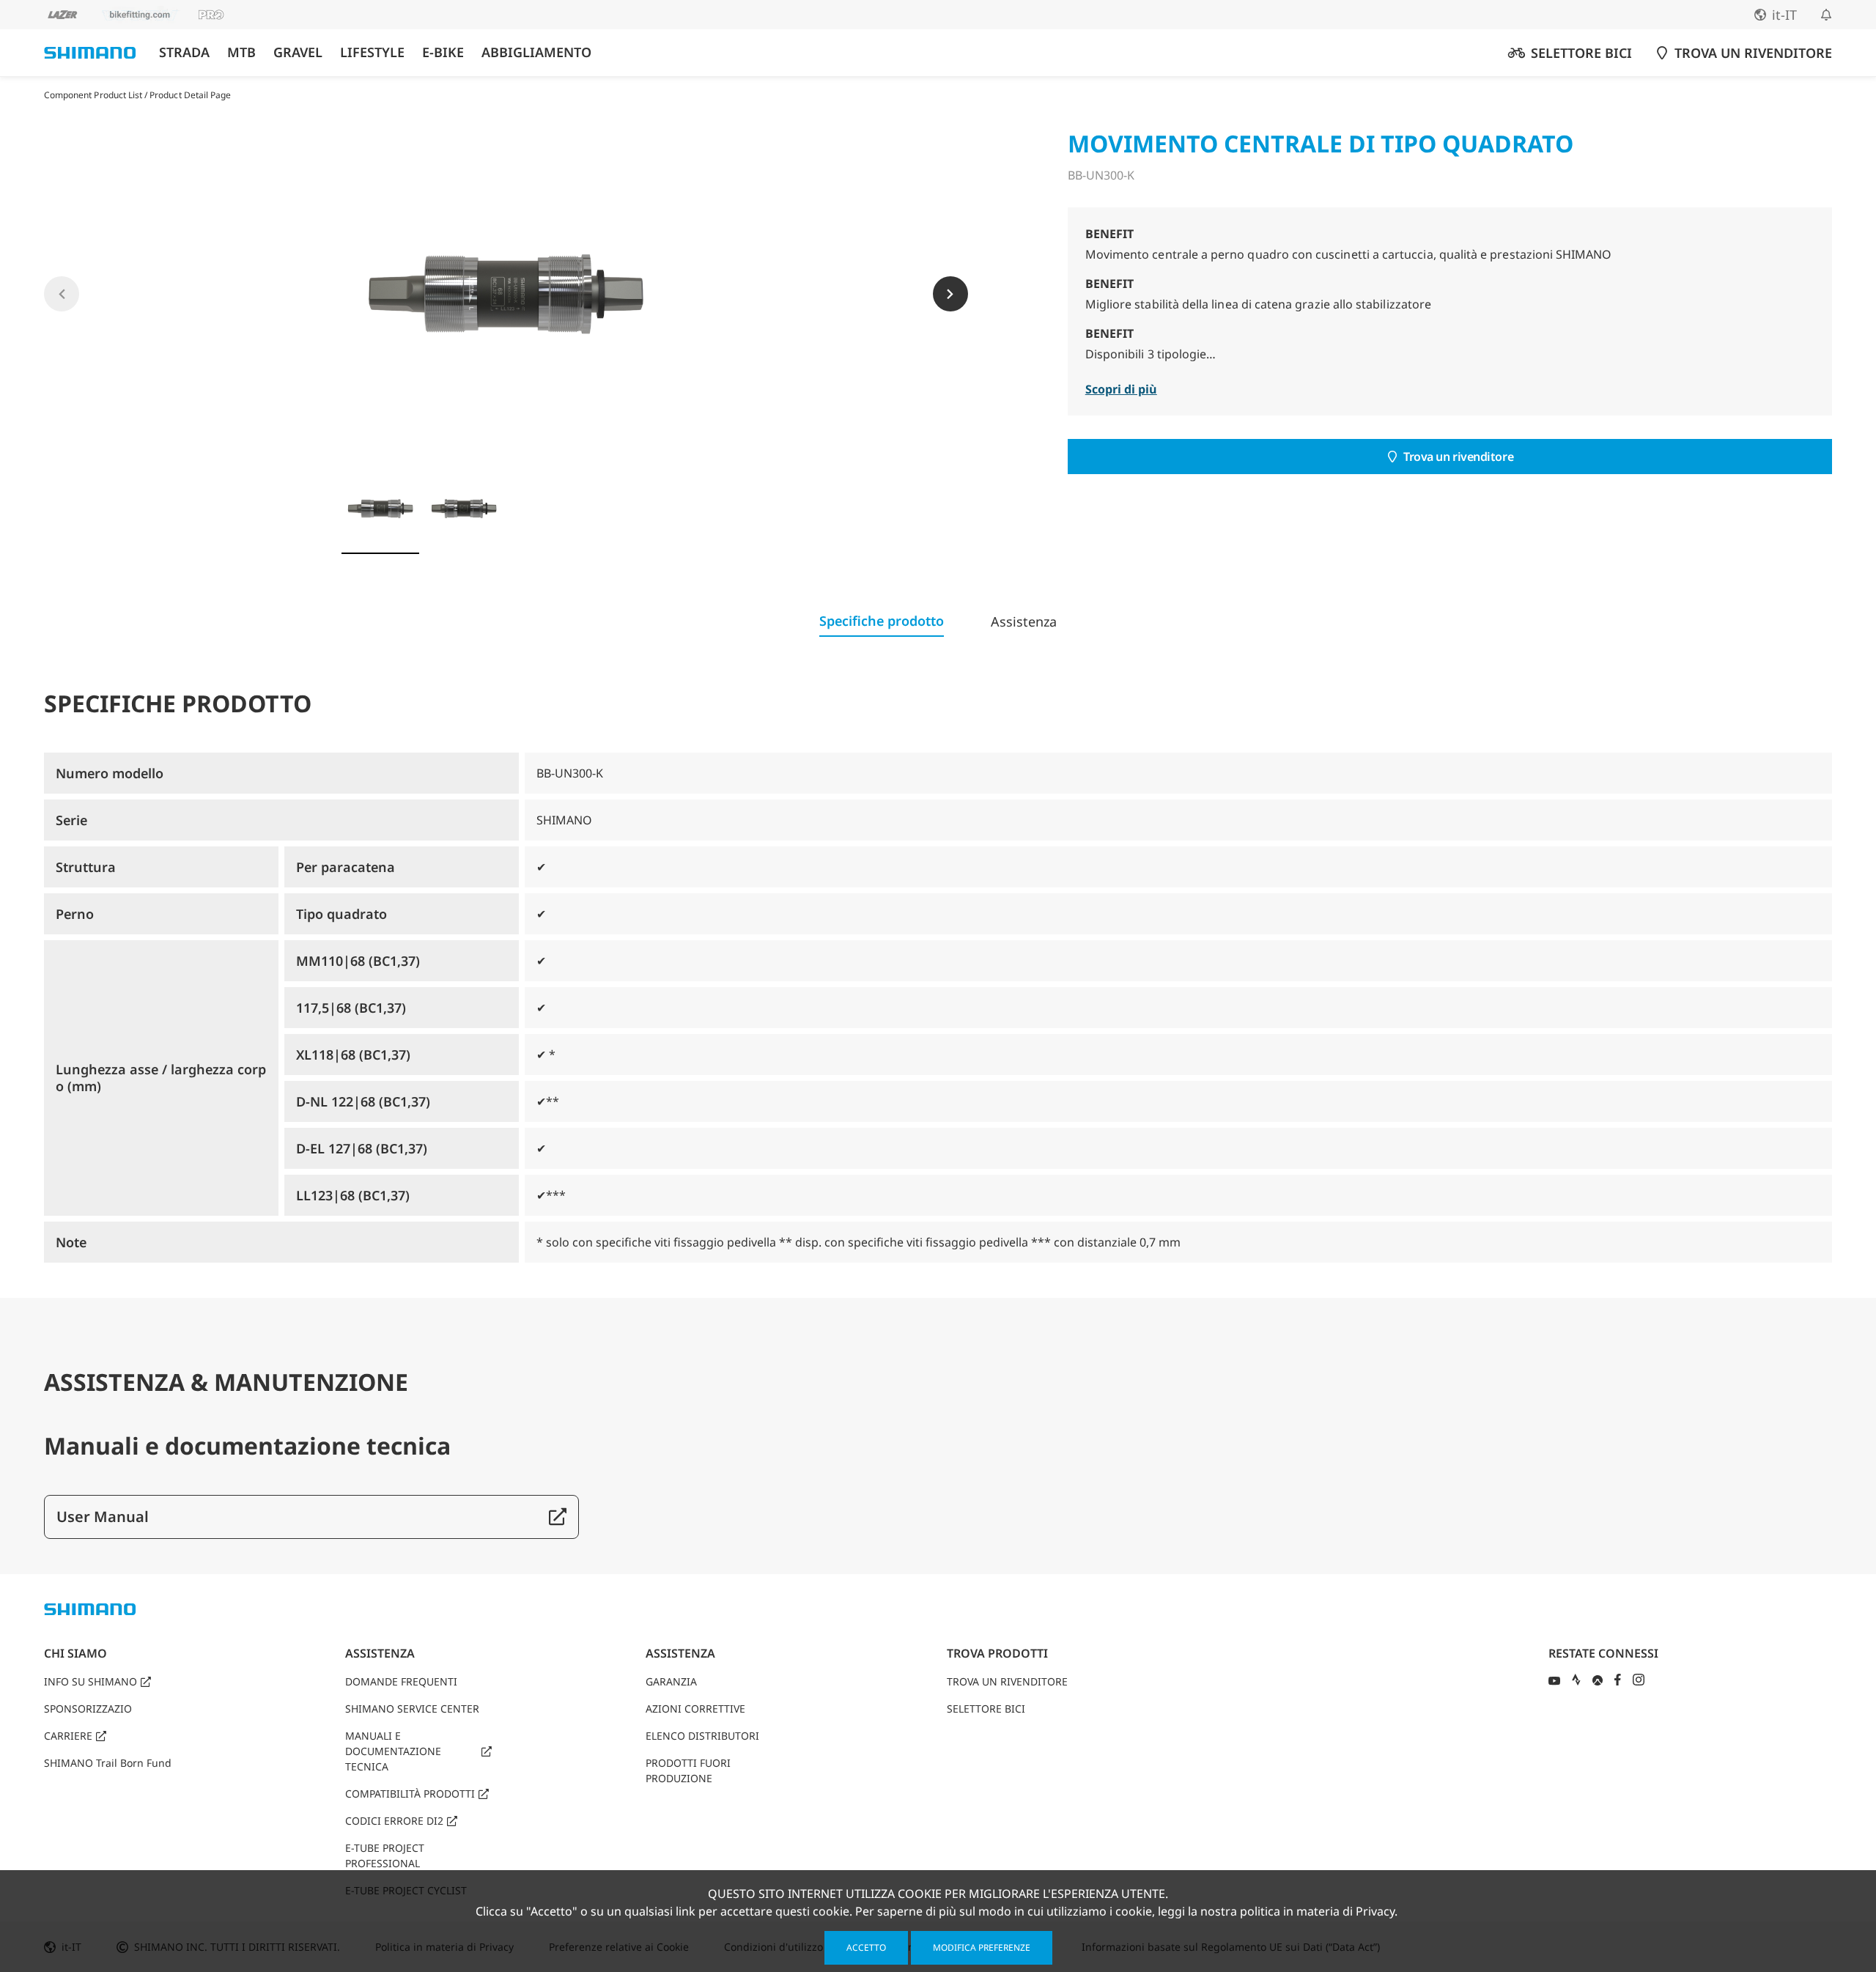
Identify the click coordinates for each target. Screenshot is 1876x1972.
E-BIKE (443, 52)
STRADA (184, 52)
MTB (241, 52)
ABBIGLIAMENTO (536, 52)
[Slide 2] (464, 509)
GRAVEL (298, 52)
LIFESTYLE (372, 52)
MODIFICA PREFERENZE (982, 1947)
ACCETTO (866, 1947)
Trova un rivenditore (1458, 457)
